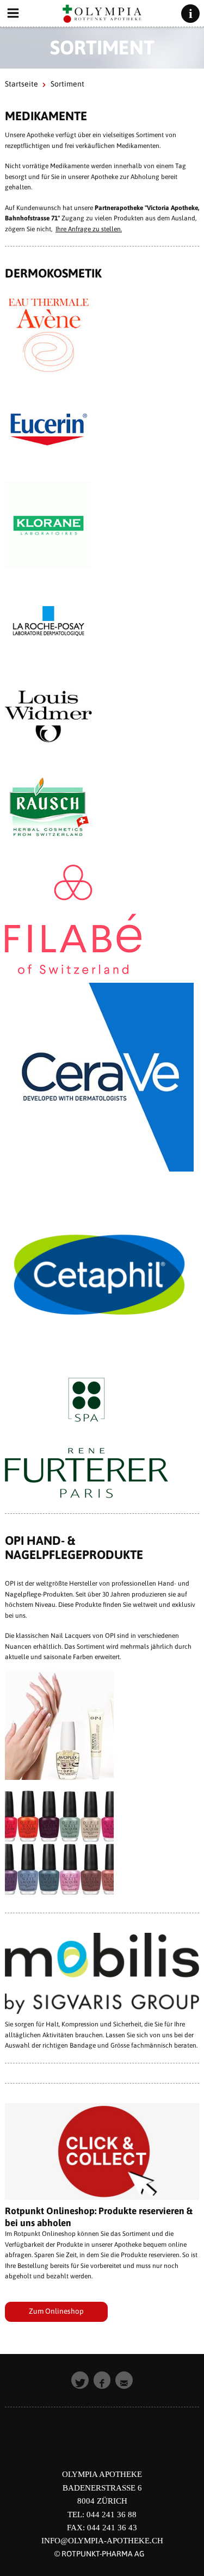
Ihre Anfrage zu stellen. (89, 229)
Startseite (21, 84)
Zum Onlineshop (56, 2311)
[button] (80, 2380)
